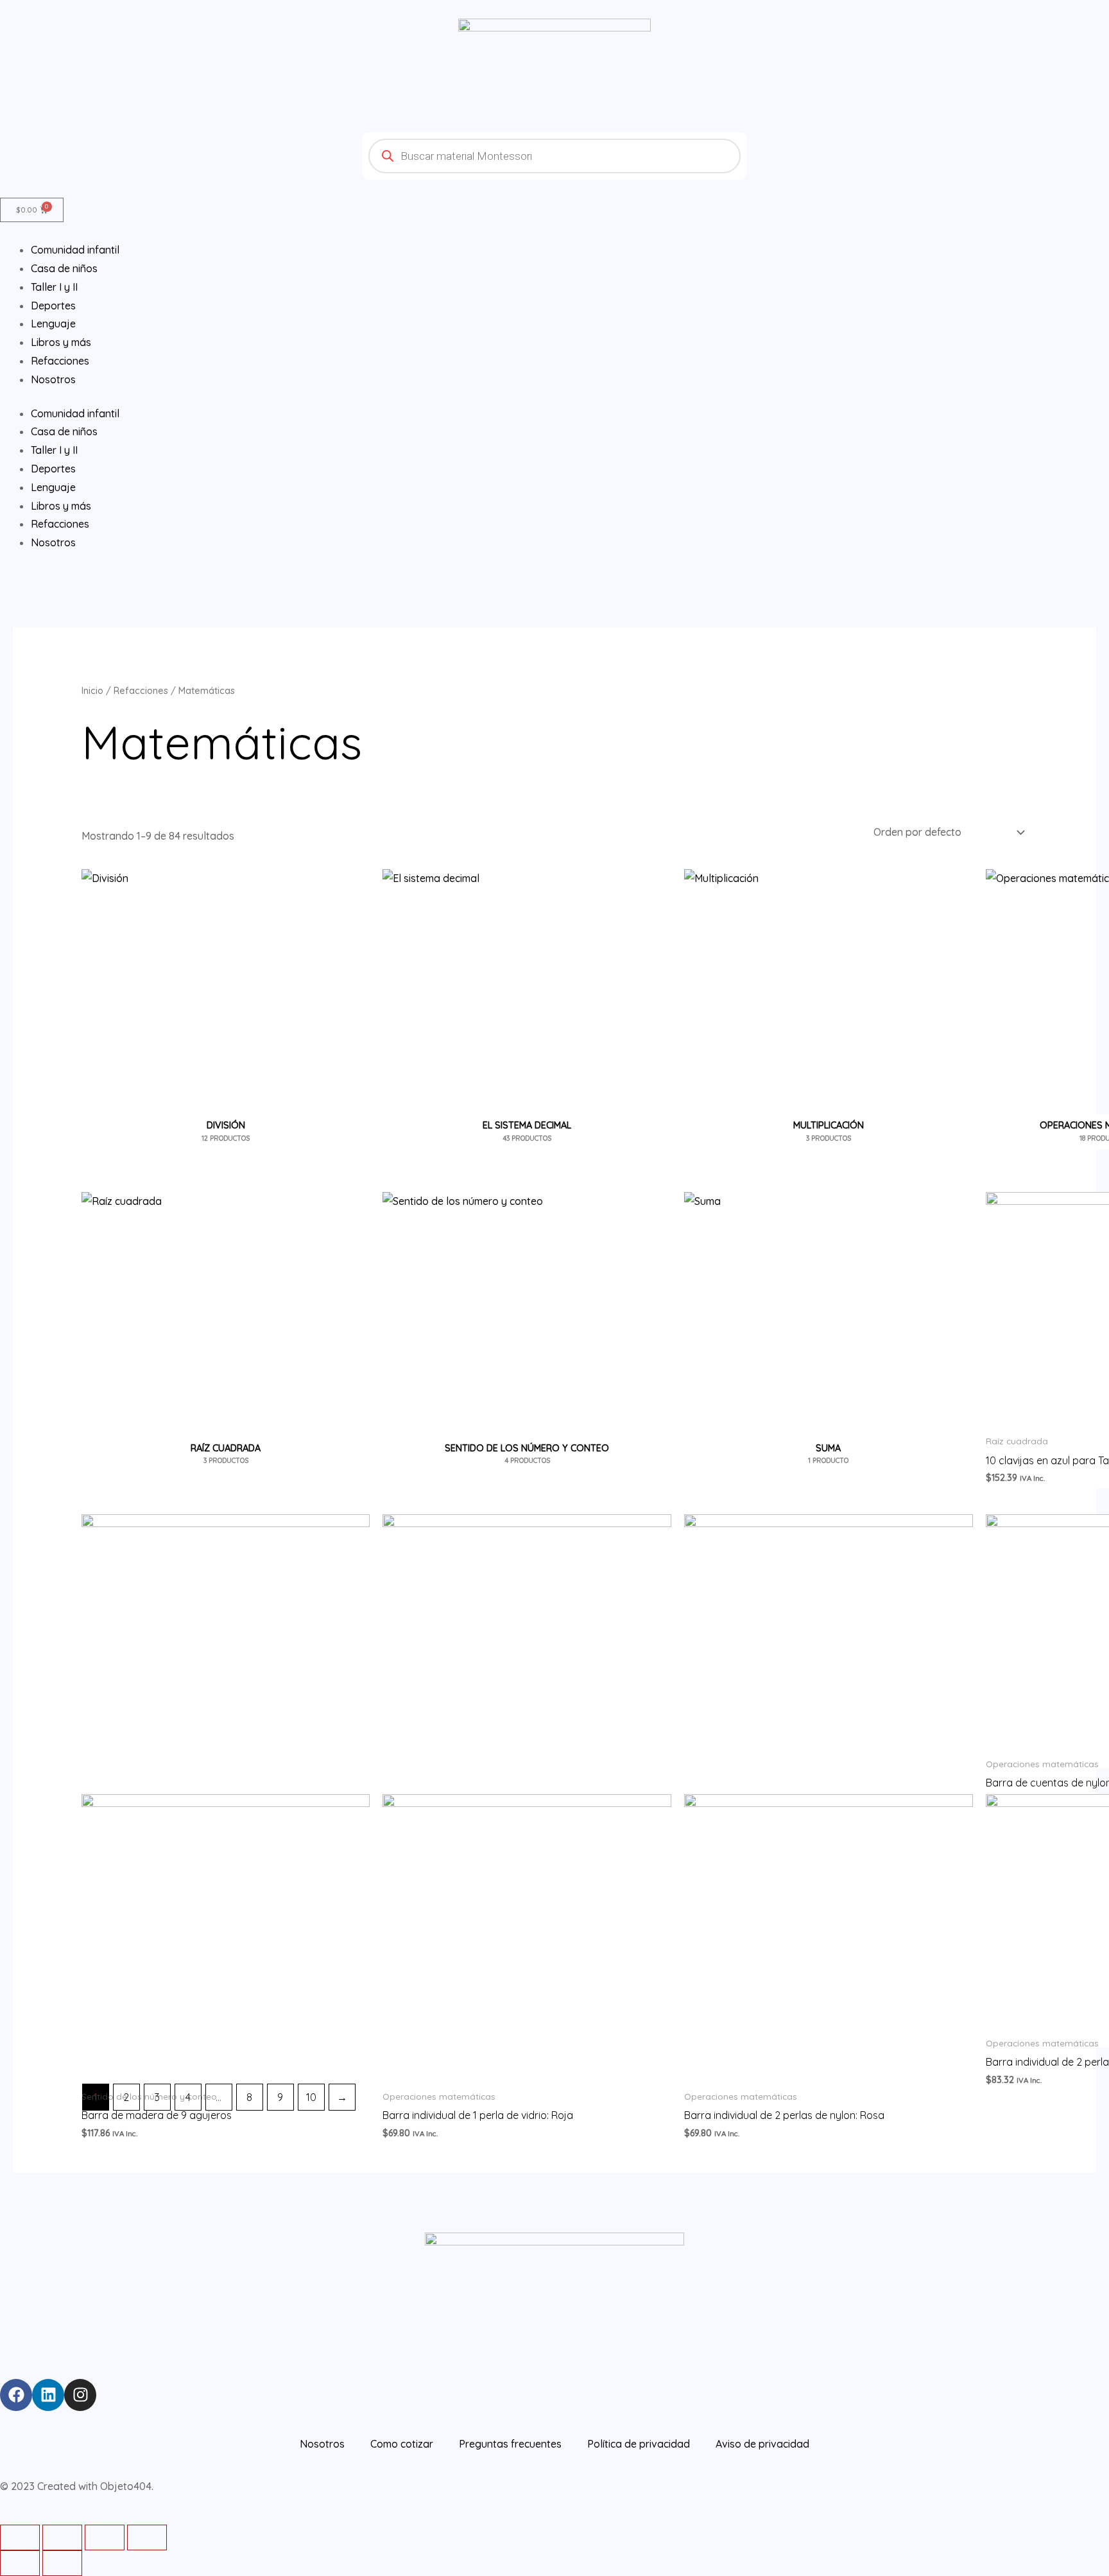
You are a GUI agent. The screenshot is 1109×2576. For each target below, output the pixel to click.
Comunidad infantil (75, 413)
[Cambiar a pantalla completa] (105, 2537)
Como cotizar (402, 2444)
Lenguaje (53, 487)
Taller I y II (54, 450)
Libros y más (61, 506)
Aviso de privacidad (762, 2444)
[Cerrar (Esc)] (20, 2537)
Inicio (92, 690)
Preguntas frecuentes (510, 2444)
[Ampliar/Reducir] (147, 2537)
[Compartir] (62, 2537)
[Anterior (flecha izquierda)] (20, 2563)
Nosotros (53, 542)
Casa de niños (64, 431)
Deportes (53, 469)
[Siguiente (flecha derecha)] (62, 2563)
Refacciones (60, 524)
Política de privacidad (639, 2444)
